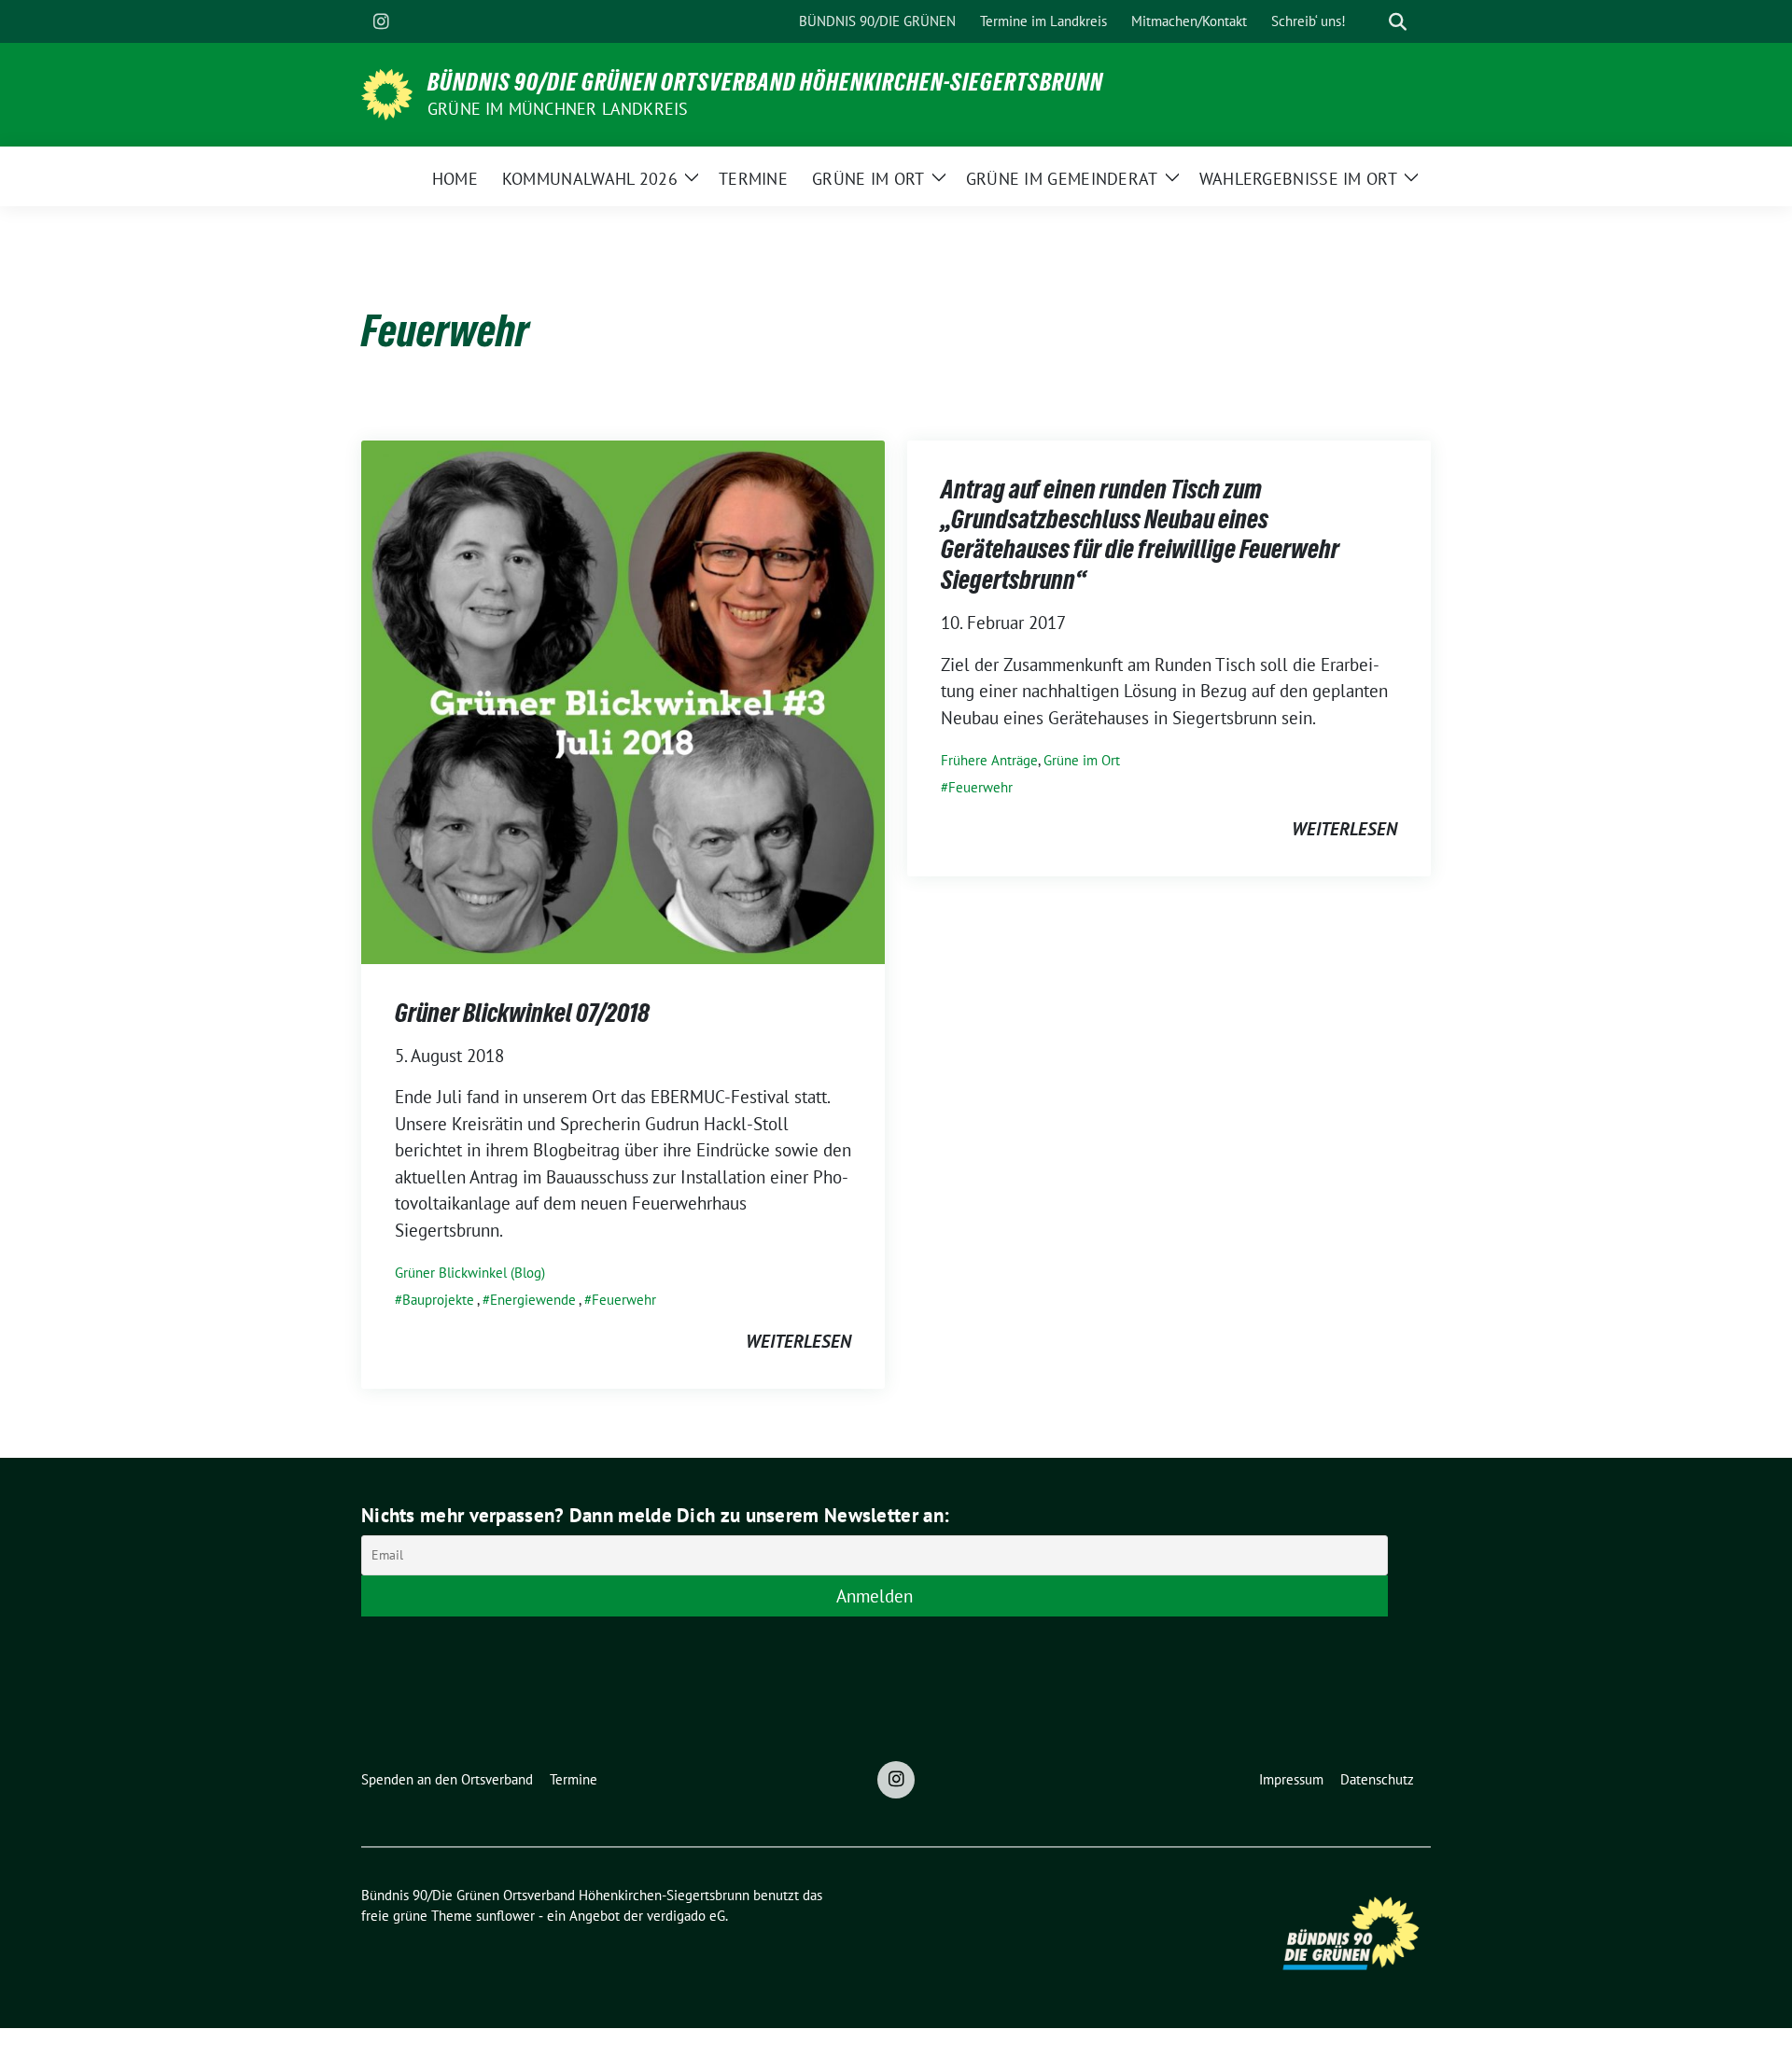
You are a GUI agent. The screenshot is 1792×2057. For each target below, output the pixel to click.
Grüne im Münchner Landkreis (558, 109)
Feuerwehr (624, 1300)
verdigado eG (686, 1916)
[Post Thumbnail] (623, 700)
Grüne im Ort (1082, 760)
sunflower (505, 1916)
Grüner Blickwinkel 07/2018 (522, 1013)
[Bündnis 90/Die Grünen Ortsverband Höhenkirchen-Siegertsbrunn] (387, 92)
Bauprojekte (438, 1300)
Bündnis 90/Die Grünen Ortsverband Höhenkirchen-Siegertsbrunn (765, 82)
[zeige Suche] (1398, 22)
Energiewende (533, 1300)
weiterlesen (798, 1341)
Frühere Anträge (989, 760)
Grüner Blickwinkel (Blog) (470, 1273)
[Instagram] (381, 21)
